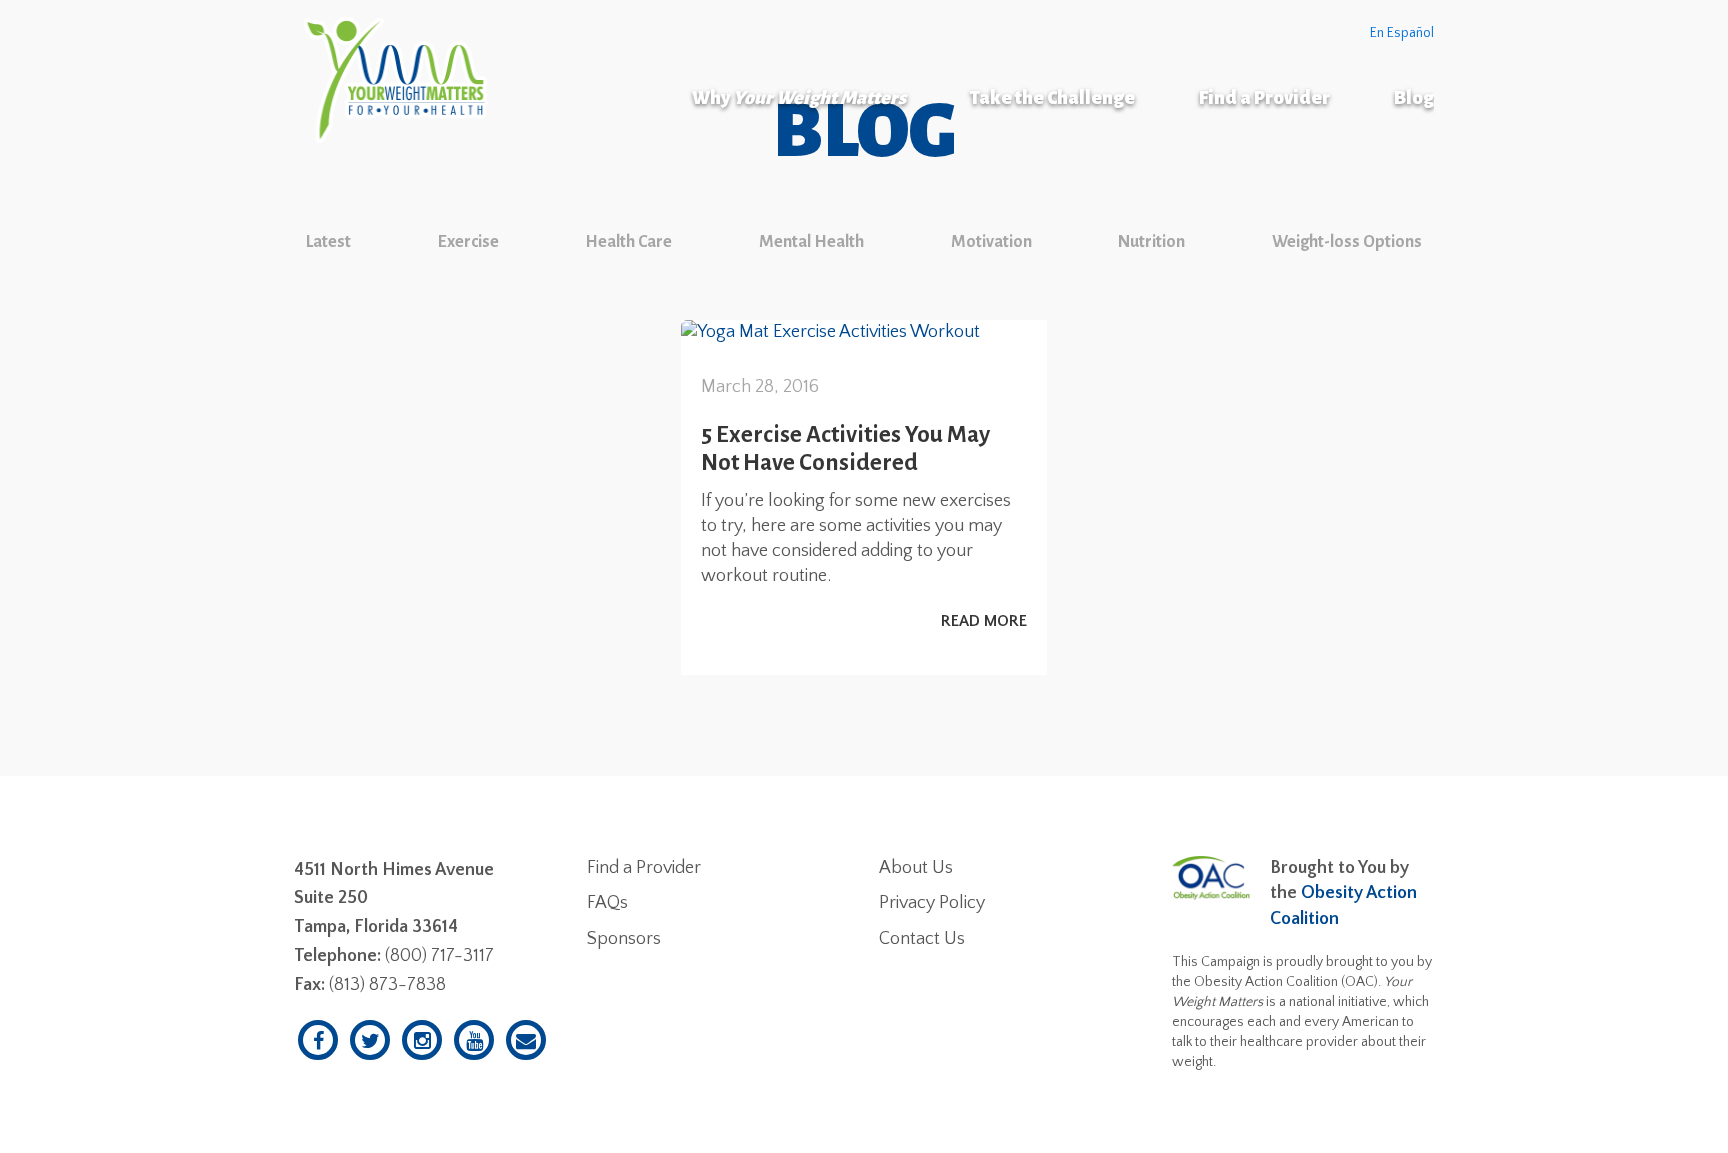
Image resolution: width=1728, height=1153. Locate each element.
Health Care (628, 242)
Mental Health (811, 242)
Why (799, 98)
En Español (1402, 33)
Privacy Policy (932, 903)
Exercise (468, 242)
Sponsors (624, 939)
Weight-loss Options (1347, 242)
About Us (916, 868)
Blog (1414, 98)
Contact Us (922, 939)
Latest (328, 242)
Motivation (991, 242)
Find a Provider (1264, 98)
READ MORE (984, 621)
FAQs (607, 903)
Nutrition (1151, 242)
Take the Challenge (1052, 98)
